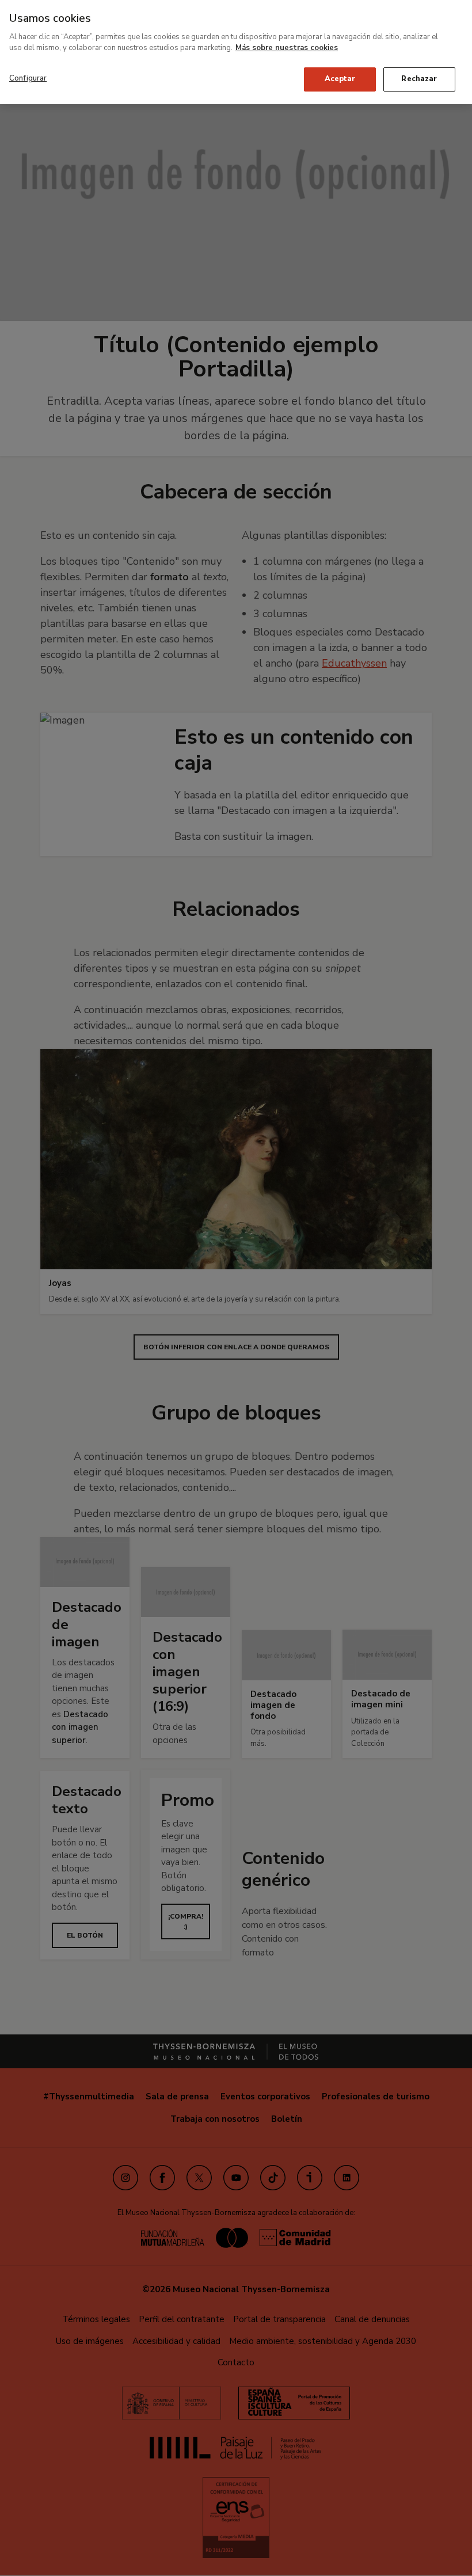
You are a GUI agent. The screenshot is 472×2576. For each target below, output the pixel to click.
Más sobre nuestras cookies (287, 48)
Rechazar (419, 79)
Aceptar (340, 79)
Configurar (28, 78)
